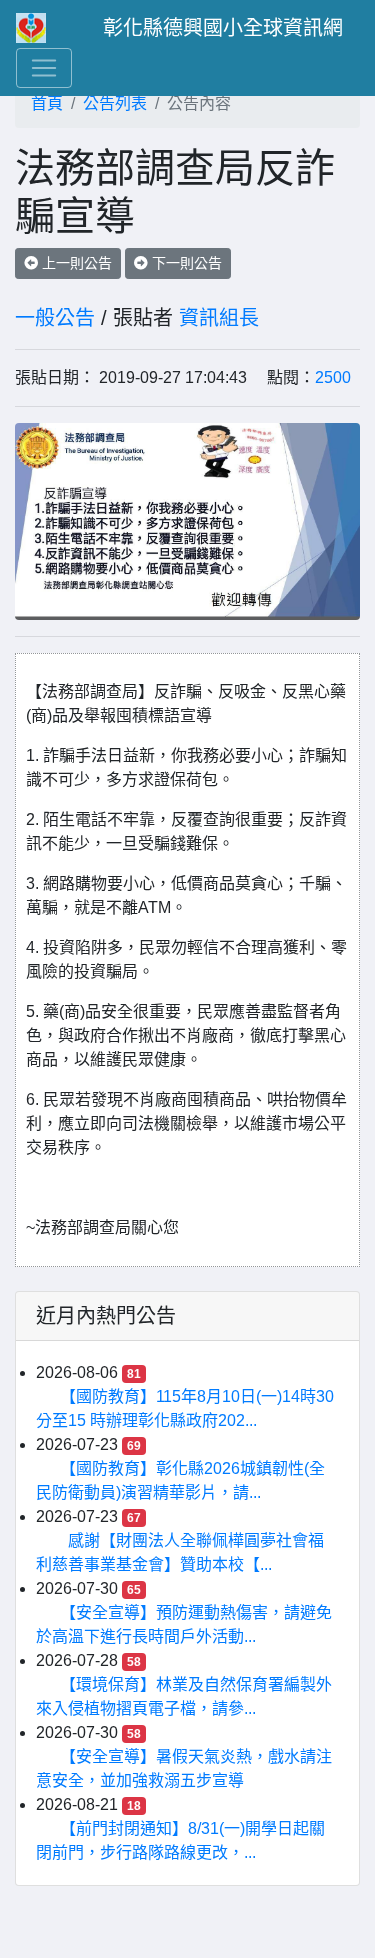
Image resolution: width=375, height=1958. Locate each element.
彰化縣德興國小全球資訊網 (223, 28)
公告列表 (115, 103)
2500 (333, 377)
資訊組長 (219, 318)
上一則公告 (75, 263)
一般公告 (55, 318)
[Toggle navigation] (44, 68)
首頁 (47, 103)
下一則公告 (185, 263)
